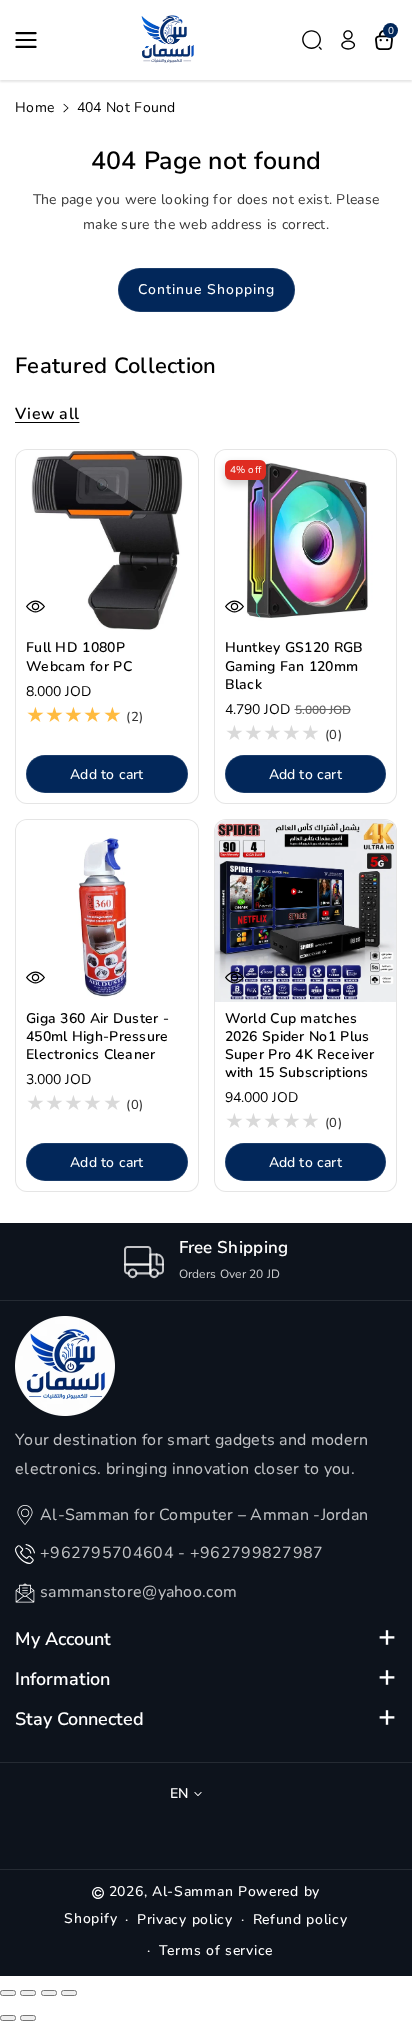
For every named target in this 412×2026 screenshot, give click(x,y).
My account (63, 1639)
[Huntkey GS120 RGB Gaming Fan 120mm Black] (306, 541)
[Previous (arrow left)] (8, 2018)
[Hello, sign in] (348, 40)
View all (47, 414)
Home (34, 107)
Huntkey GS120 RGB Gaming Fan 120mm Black (294, 666)
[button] (32, 40)
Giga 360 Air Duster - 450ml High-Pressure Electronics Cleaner (97, 1037)
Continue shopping (206, 289)
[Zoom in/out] (69, 1993)
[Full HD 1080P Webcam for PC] (107, 541)
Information (62, 1679)
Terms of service (216, 1950)
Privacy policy (185, 1919)
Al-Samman (195, 1891)
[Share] (28, 1993)
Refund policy (300, 1919)
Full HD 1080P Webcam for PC (79, 657)
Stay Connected (79, 1719)
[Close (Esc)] (8, 1993)
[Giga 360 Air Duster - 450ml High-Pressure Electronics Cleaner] (107, 911)
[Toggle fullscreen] (49, 1993)
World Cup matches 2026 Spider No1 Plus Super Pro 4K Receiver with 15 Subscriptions (300, 1046)
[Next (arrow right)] (28, 2018)
